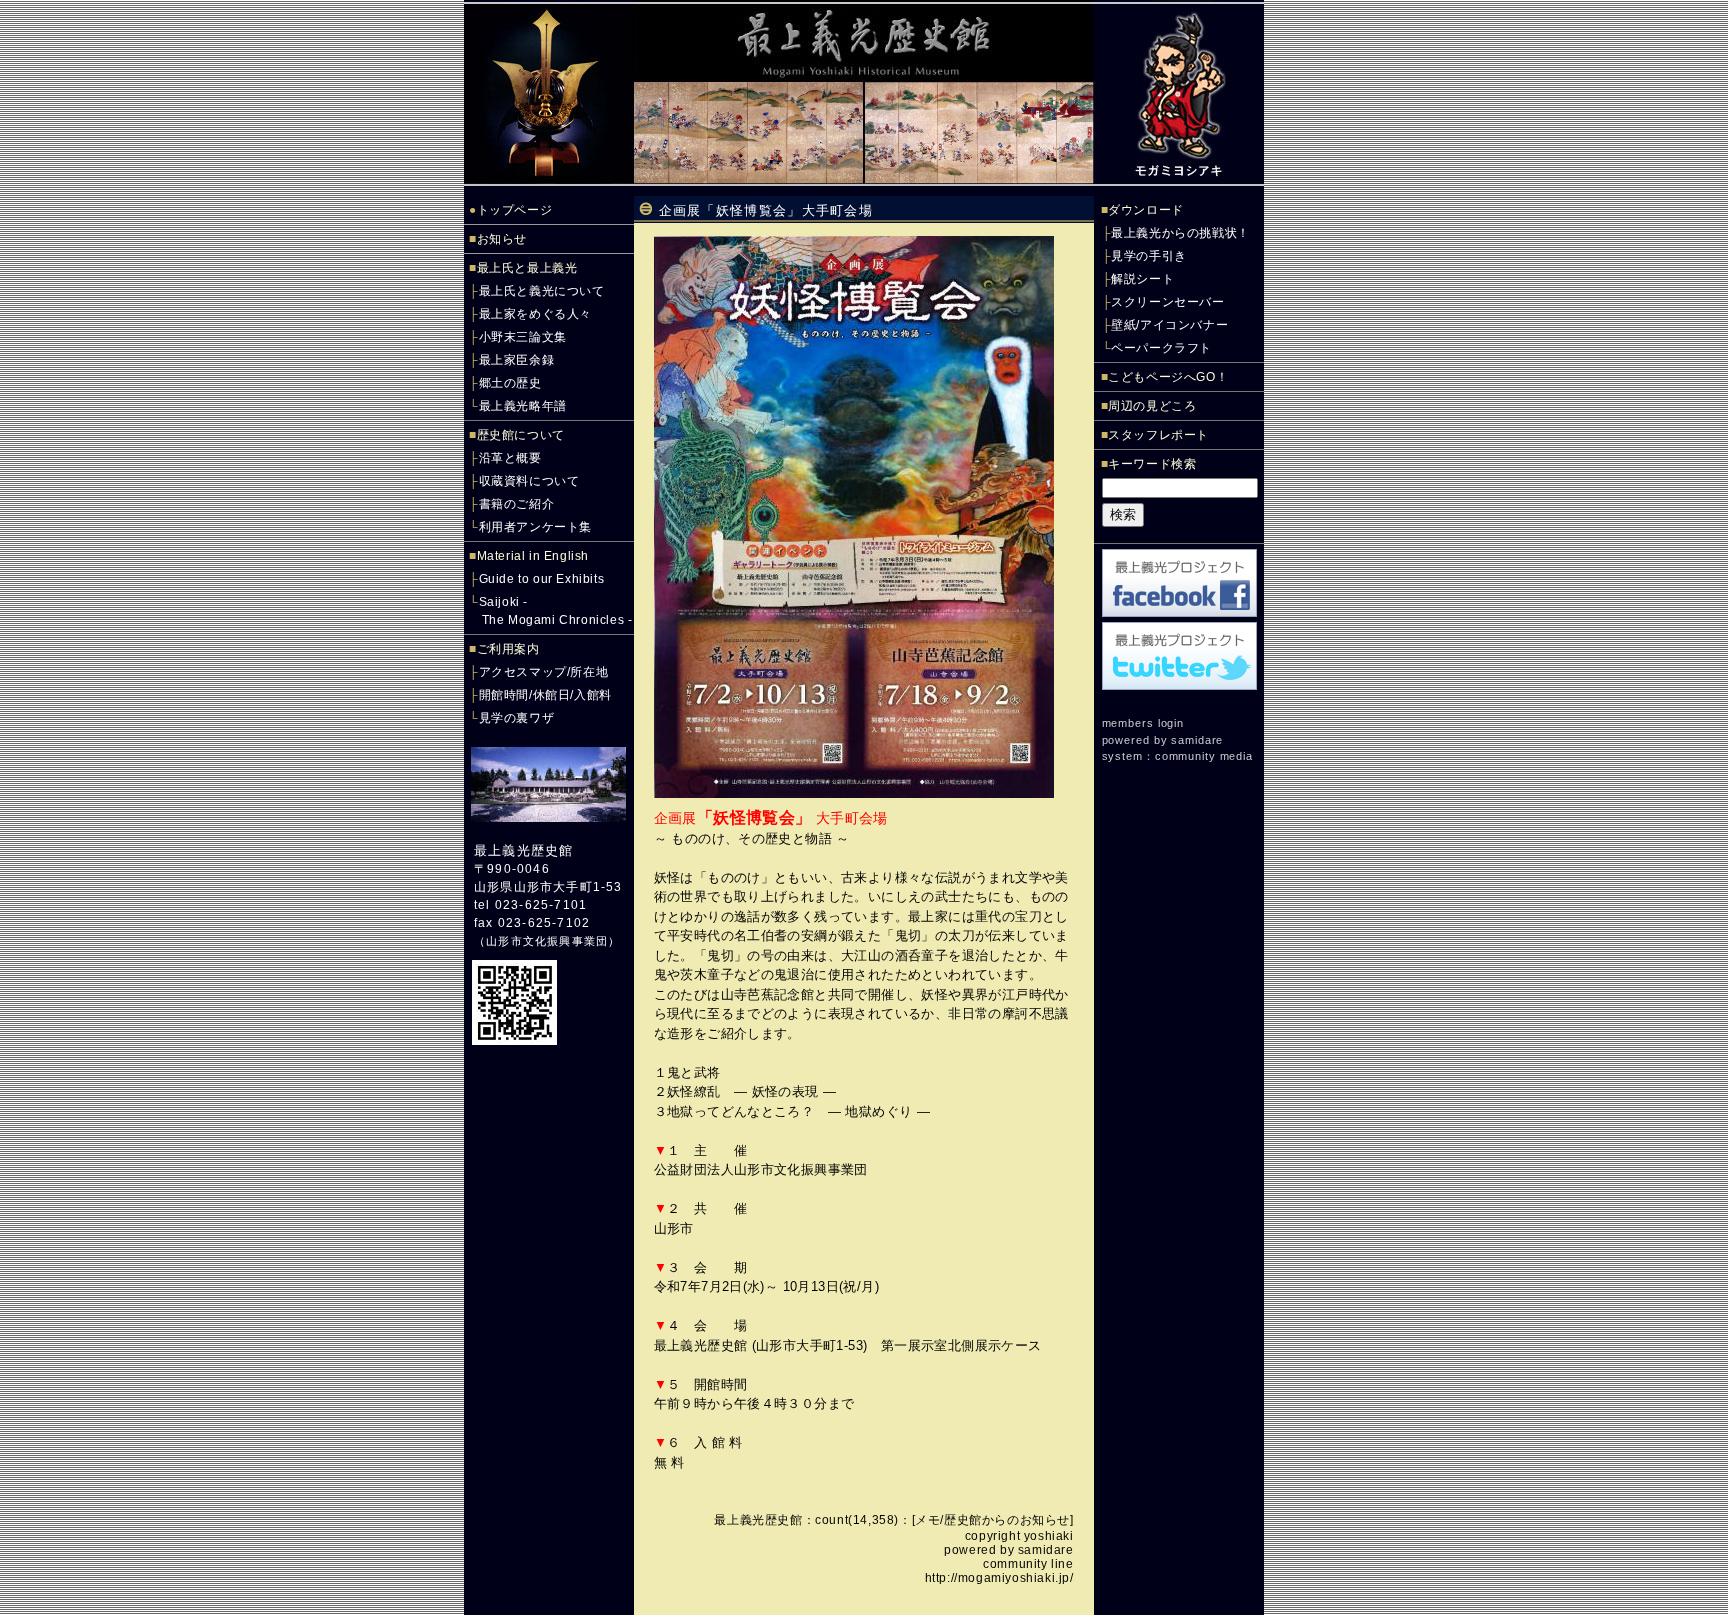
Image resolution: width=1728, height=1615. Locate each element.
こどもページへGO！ (1168, 377)
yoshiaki (1049, 1536)
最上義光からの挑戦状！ (1180, 233)
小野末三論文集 (523, 337)
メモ (927, 1520)
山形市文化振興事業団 (547, 941)
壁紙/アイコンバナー (1169, 325)
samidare (1046, 1550)
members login (1143, 723)
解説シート (1142, 279)
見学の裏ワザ (517, 718)
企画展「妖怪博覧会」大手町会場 (766, 210)
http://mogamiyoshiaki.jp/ (999, 1578)
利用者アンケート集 (535, 527)
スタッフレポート (1158, 435)
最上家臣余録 (517, 360)
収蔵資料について (529, 481)
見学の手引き (1149, 256)
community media (1204, 756)
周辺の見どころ (1152, 406)
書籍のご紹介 (517, 504)
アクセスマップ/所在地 (544, 672)
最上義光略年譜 (523, 406)
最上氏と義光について (542, 291)
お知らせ (502, 239)
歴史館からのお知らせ (1007, 1520)
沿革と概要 (510, 458)
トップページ (515, 210)
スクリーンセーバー (1167, 302)
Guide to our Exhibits (542, 579)
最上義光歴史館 (523, 850)
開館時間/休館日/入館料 (545, 695)
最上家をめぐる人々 (535, 314)
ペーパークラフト (1161, 348)
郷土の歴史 (510, 383)
